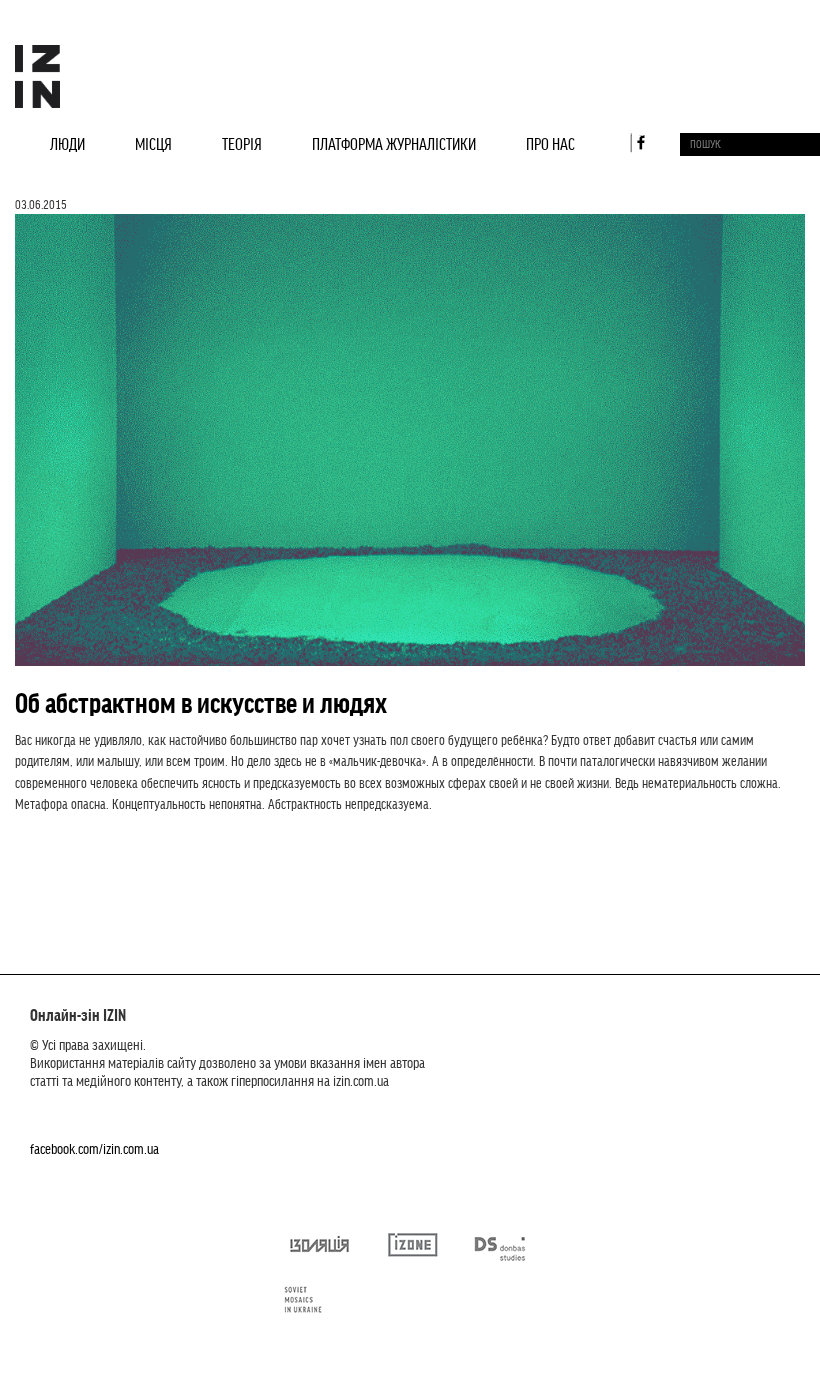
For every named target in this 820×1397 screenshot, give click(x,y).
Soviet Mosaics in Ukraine (311, 1307)
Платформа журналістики (394, 143)
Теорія (242, 143)
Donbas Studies (501, 1252)
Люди (67, 143)
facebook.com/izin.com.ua (94, 1148)
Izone (413, 1252)
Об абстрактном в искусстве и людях (201, 702)
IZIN (37, 76)
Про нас (550, 143)
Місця (153, 143)
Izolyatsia (318, 1252)
